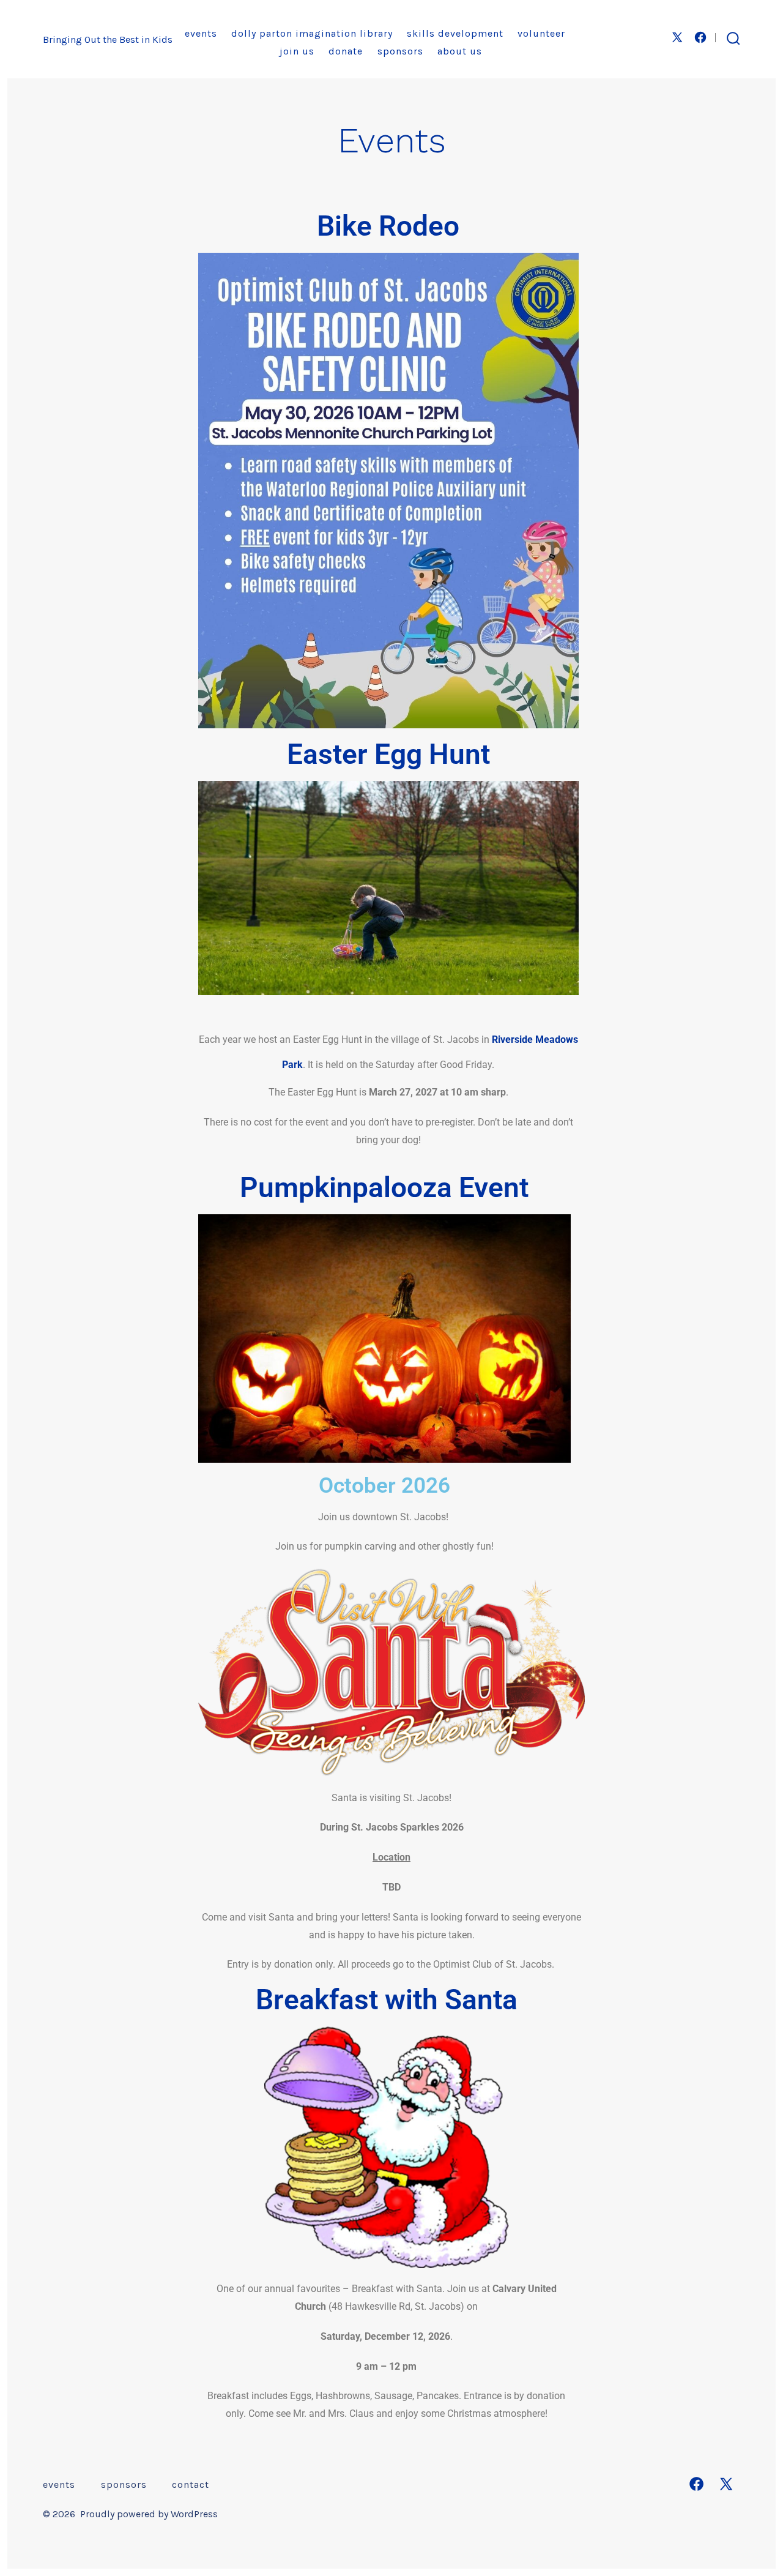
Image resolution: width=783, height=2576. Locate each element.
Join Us (297, 51)
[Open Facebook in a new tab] (700, 37)
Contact (191, 2485)
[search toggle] (733, 39)
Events (201, 33)
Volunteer (541, 33)
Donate (346, 51)
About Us (460, 51)
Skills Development (455, 33)
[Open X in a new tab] (677, 37)
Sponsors (400, 51)
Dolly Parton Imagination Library (312, 33)
